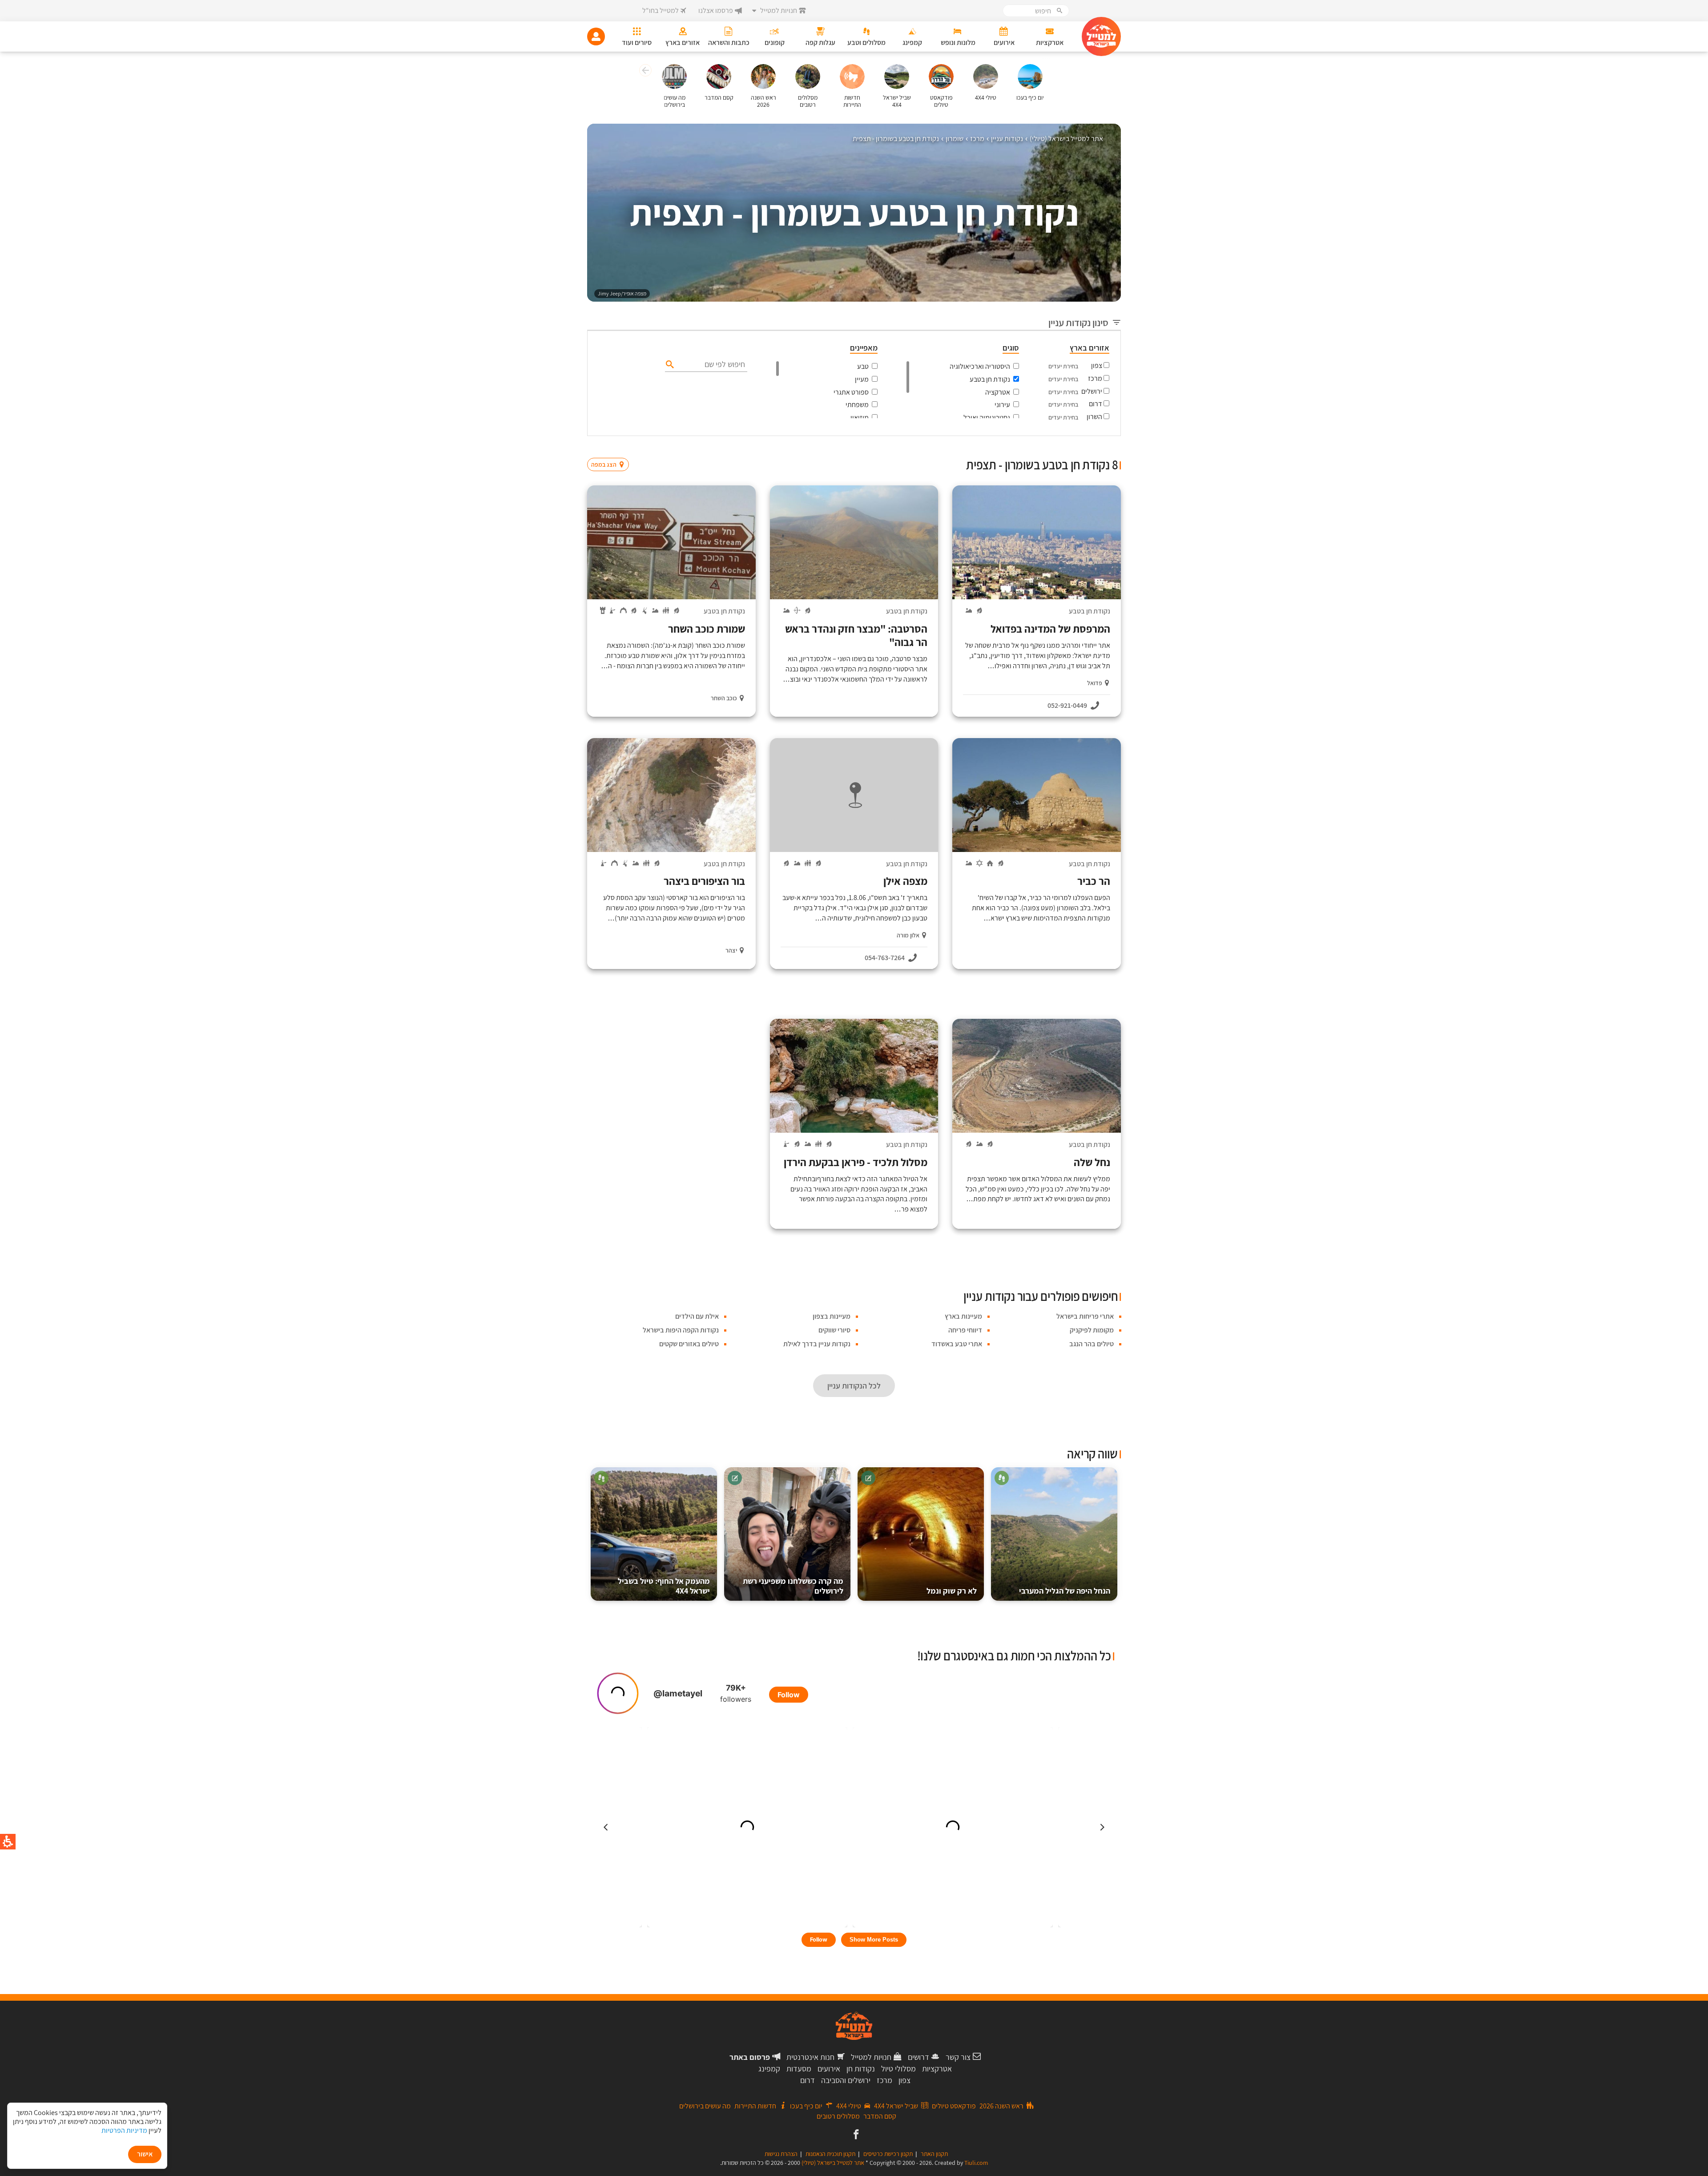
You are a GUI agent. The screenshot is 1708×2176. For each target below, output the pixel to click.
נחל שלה (1092, 1162)
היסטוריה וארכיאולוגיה (980, 366)
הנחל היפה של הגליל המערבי (1065, 1591)
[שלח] (669, 364)
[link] (855, 2135)
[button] (644, 72)
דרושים (918, 2057)
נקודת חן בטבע (990, 379)
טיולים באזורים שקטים (689, 1344)
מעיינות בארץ (963, 1316)
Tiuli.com (976, 2163)
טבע (863, 366)
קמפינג (769, 2069)
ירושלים (1092, 391)
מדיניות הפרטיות (124, 2130)
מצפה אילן (905, 881)
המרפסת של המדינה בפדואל (1050, 629)
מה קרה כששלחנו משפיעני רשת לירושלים (793, 1586)
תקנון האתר (934, 2154)
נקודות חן (861, 2069)
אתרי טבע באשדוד (957, 1344)
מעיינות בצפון (832, 1316)
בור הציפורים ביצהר (704, 881)
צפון (1097, 365)
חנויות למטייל (871, 2057)
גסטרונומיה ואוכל (987, 418)
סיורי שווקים (834, 1330)
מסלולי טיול (898, 2069)
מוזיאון (860, 418)
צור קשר (958, 2057)
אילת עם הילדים (697, 1316)
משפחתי (857, 405)
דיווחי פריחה (965, 1330)
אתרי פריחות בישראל (1085, 1316)
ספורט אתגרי (851, 392)
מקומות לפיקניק (1092, 1330)
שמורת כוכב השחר (707, 629)
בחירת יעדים (1063, 366)
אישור (145, 2154)
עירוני (1002, 405)
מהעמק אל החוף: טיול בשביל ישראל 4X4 (664, 1586)
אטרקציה (998, 392)
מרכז (1095, 378)
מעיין (862, 379)
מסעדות (799, 2069)
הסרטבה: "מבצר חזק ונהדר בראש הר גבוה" (856, 635)
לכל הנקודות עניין (854, 1386)
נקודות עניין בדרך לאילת (817, 1344)
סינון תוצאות (1084, 447)
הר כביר (1094, 881)
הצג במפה (611, 448)
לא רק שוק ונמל (952, 1591)
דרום (1096, 404)
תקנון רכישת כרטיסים (888, 2154)
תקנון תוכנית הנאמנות (830, 2154)
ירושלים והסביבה (846, 2080)
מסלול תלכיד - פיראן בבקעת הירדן (856, 1162)
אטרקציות (937, 2069)
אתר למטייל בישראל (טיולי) (833, 2163)
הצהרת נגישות (781, 2154)
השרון (1094, 417)
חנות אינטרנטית (810, 2057)
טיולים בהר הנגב (1092, 1344)
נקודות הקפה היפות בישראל (681, 1330)
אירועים (829, 2069)
